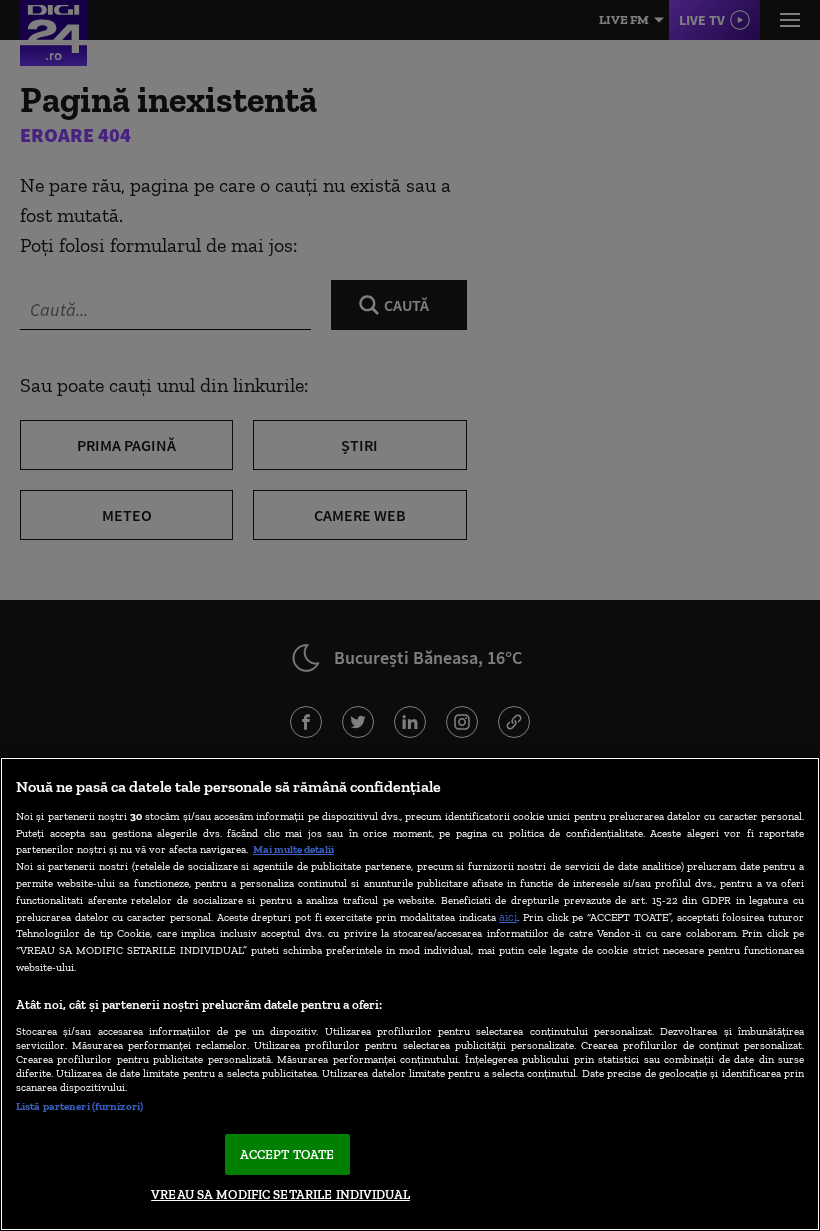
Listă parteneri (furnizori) (79, 1106)
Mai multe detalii (293, 849)
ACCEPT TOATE (287, 1154)
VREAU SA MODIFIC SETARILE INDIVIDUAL (280, 1194)
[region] (410, 994)
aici (508, 916)
